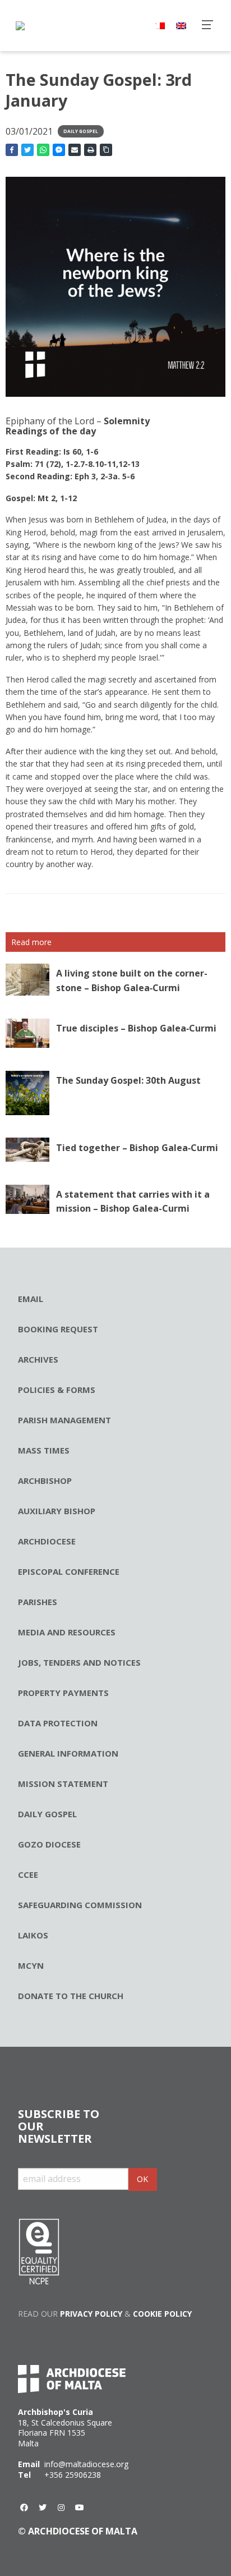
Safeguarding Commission (80, 1905)
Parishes (38, 1602)
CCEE (28, 1874)
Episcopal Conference (69, 1571)
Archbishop (45, 1480)
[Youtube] (80, 2508)
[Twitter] (43, 2508)
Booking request (58, 1329)
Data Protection (58, 1723)
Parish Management (64, 1420)
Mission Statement (63, 1784)
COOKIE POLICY (162, 2314)
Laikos (33, 1935)
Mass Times (44, 1450)
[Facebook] (24, 2508)
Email (31, 1299)
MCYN (31, 1965)
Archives (38, 1359)
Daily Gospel (81, 131)
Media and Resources (67, 1632)
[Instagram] (61, 2508)
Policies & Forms (57, 1390)
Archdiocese (47, 1541)
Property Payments (63, 1693)
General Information (68, 1753)
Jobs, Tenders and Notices (79, 1662)
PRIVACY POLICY (91, 2314)
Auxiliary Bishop (57, 1511)
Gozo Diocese (49, 1844)
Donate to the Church (71, 1996)
